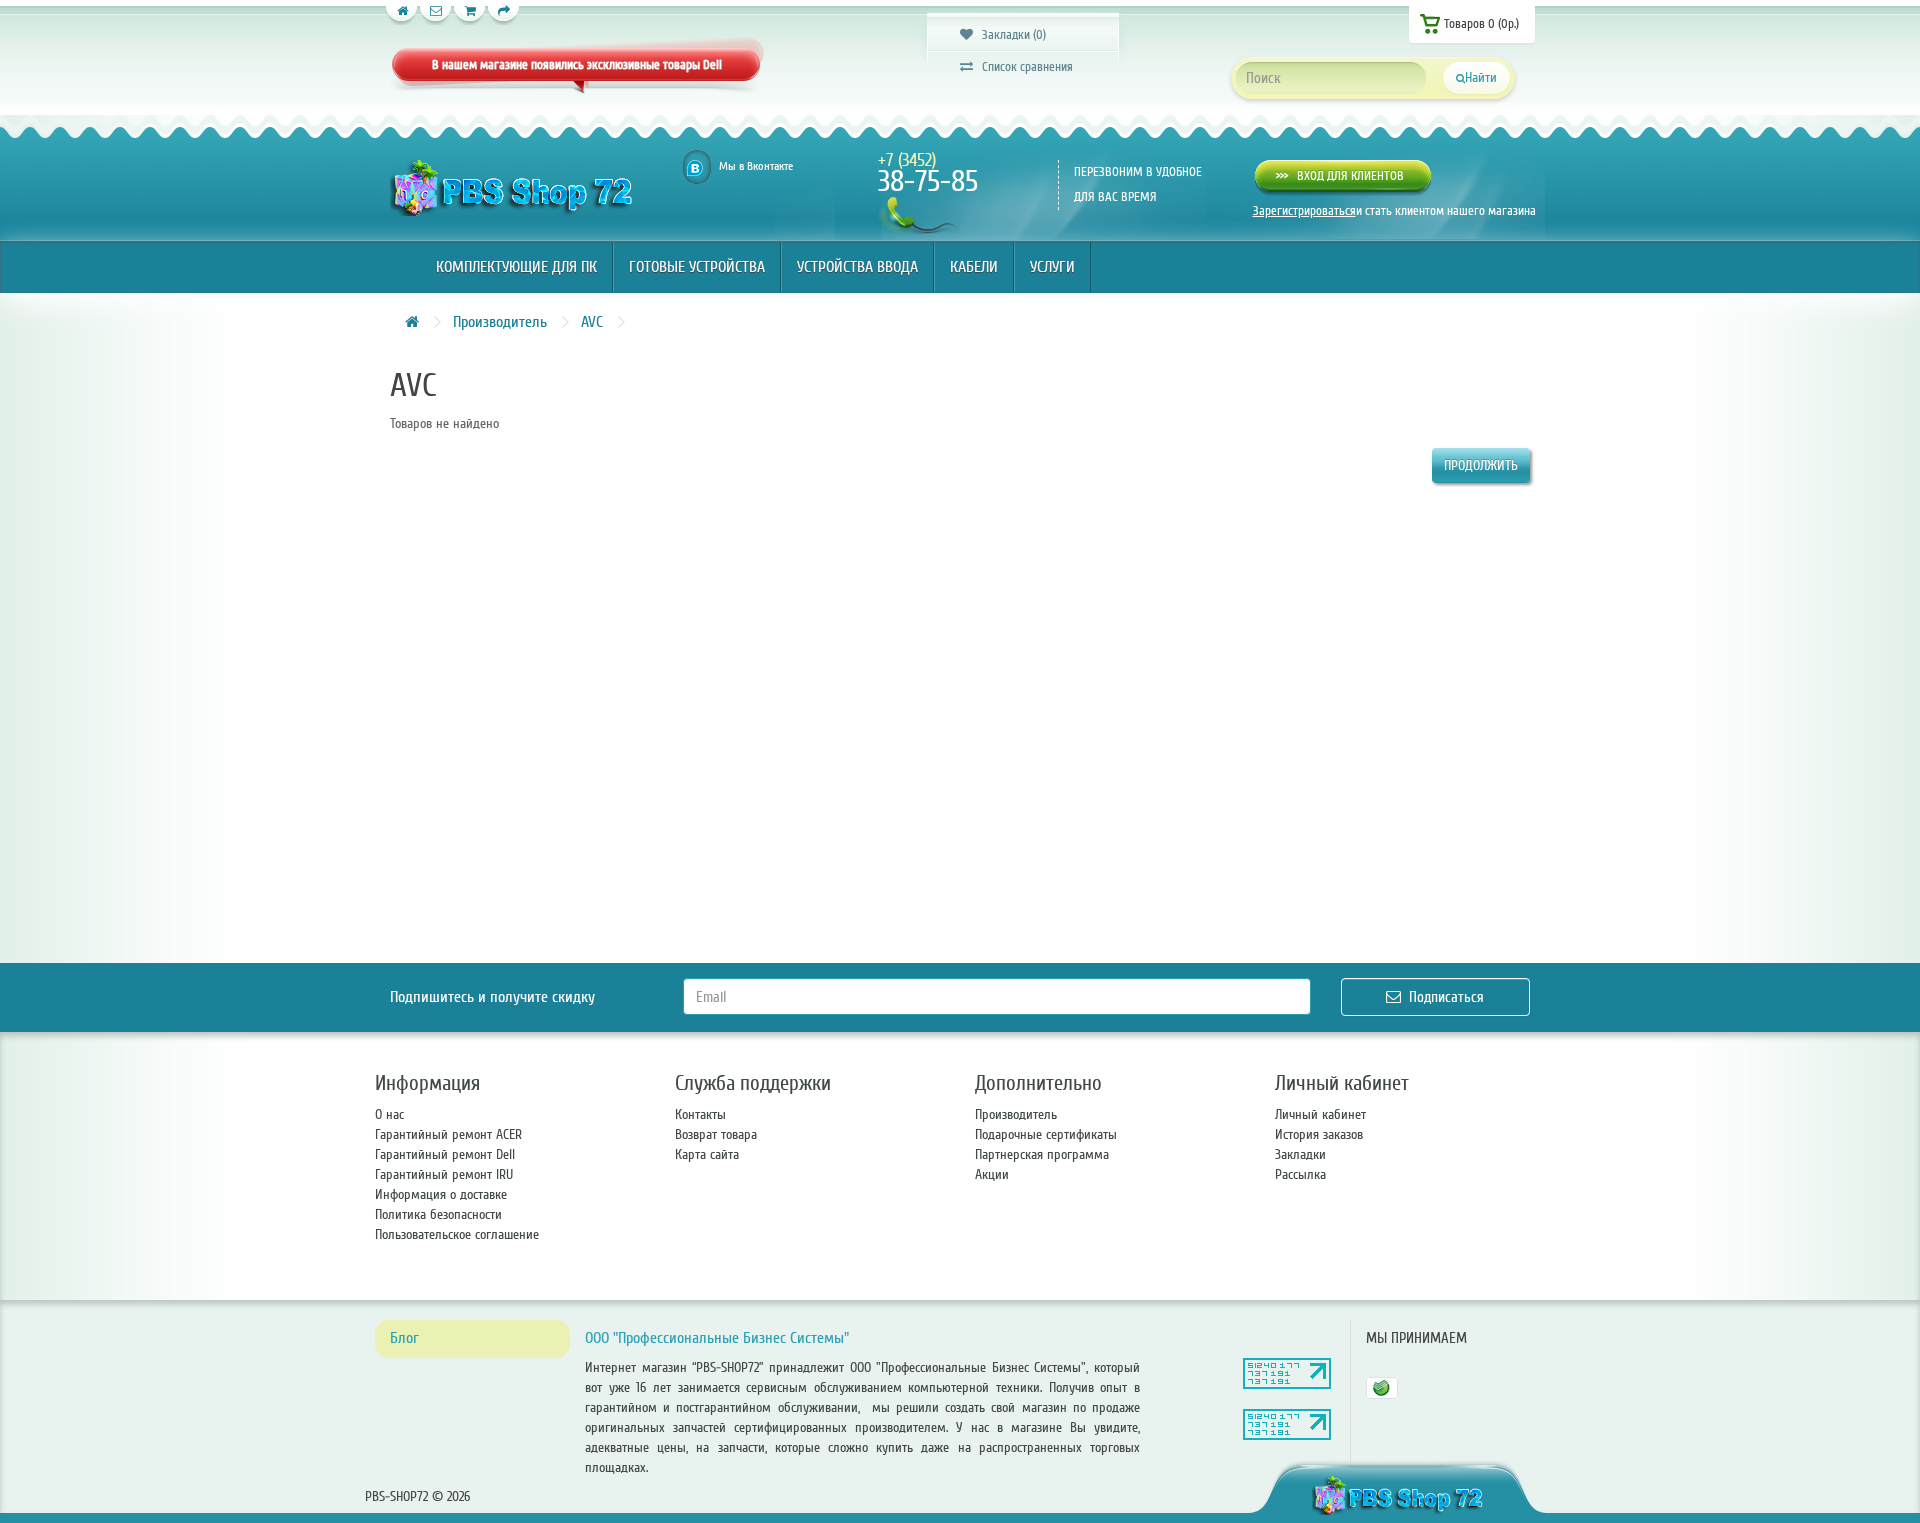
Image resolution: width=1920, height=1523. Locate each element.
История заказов (1319, 1134)
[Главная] (402, 15)
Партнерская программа (1042, 1154)
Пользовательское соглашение (457, 1234)
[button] (1343, 176)
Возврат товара (716, 1134)
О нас (389, 1114)
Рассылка (1300, 1174)
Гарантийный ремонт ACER (448, 1134)
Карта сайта (707, 1154)
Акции (992, 1174)
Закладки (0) (1009, 35)
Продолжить (1481, 465)
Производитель (500, 322)
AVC (592, 322)
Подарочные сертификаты (1046, 1134)
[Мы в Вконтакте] (697, 167)
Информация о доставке (441, 1194)
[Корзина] (470, 15)
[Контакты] (436, 15)
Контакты (700, 1114)
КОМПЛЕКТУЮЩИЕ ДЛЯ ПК (516, 267)
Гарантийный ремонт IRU (444, 1174)
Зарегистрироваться (1304, 211)
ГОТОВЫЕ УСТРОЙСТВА (697, 267)
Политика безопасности (438, 1214)
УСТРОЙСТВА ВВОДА (857, 267)
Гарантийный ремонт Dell (445, 1154)
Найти (1481, 77)
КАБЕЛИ (974, 267)
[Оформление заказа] (504, 15)
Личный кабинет (1320, 1114)
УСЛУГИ (1052, 267)
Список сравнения (1023, 67)
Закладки (1300, 1154)
